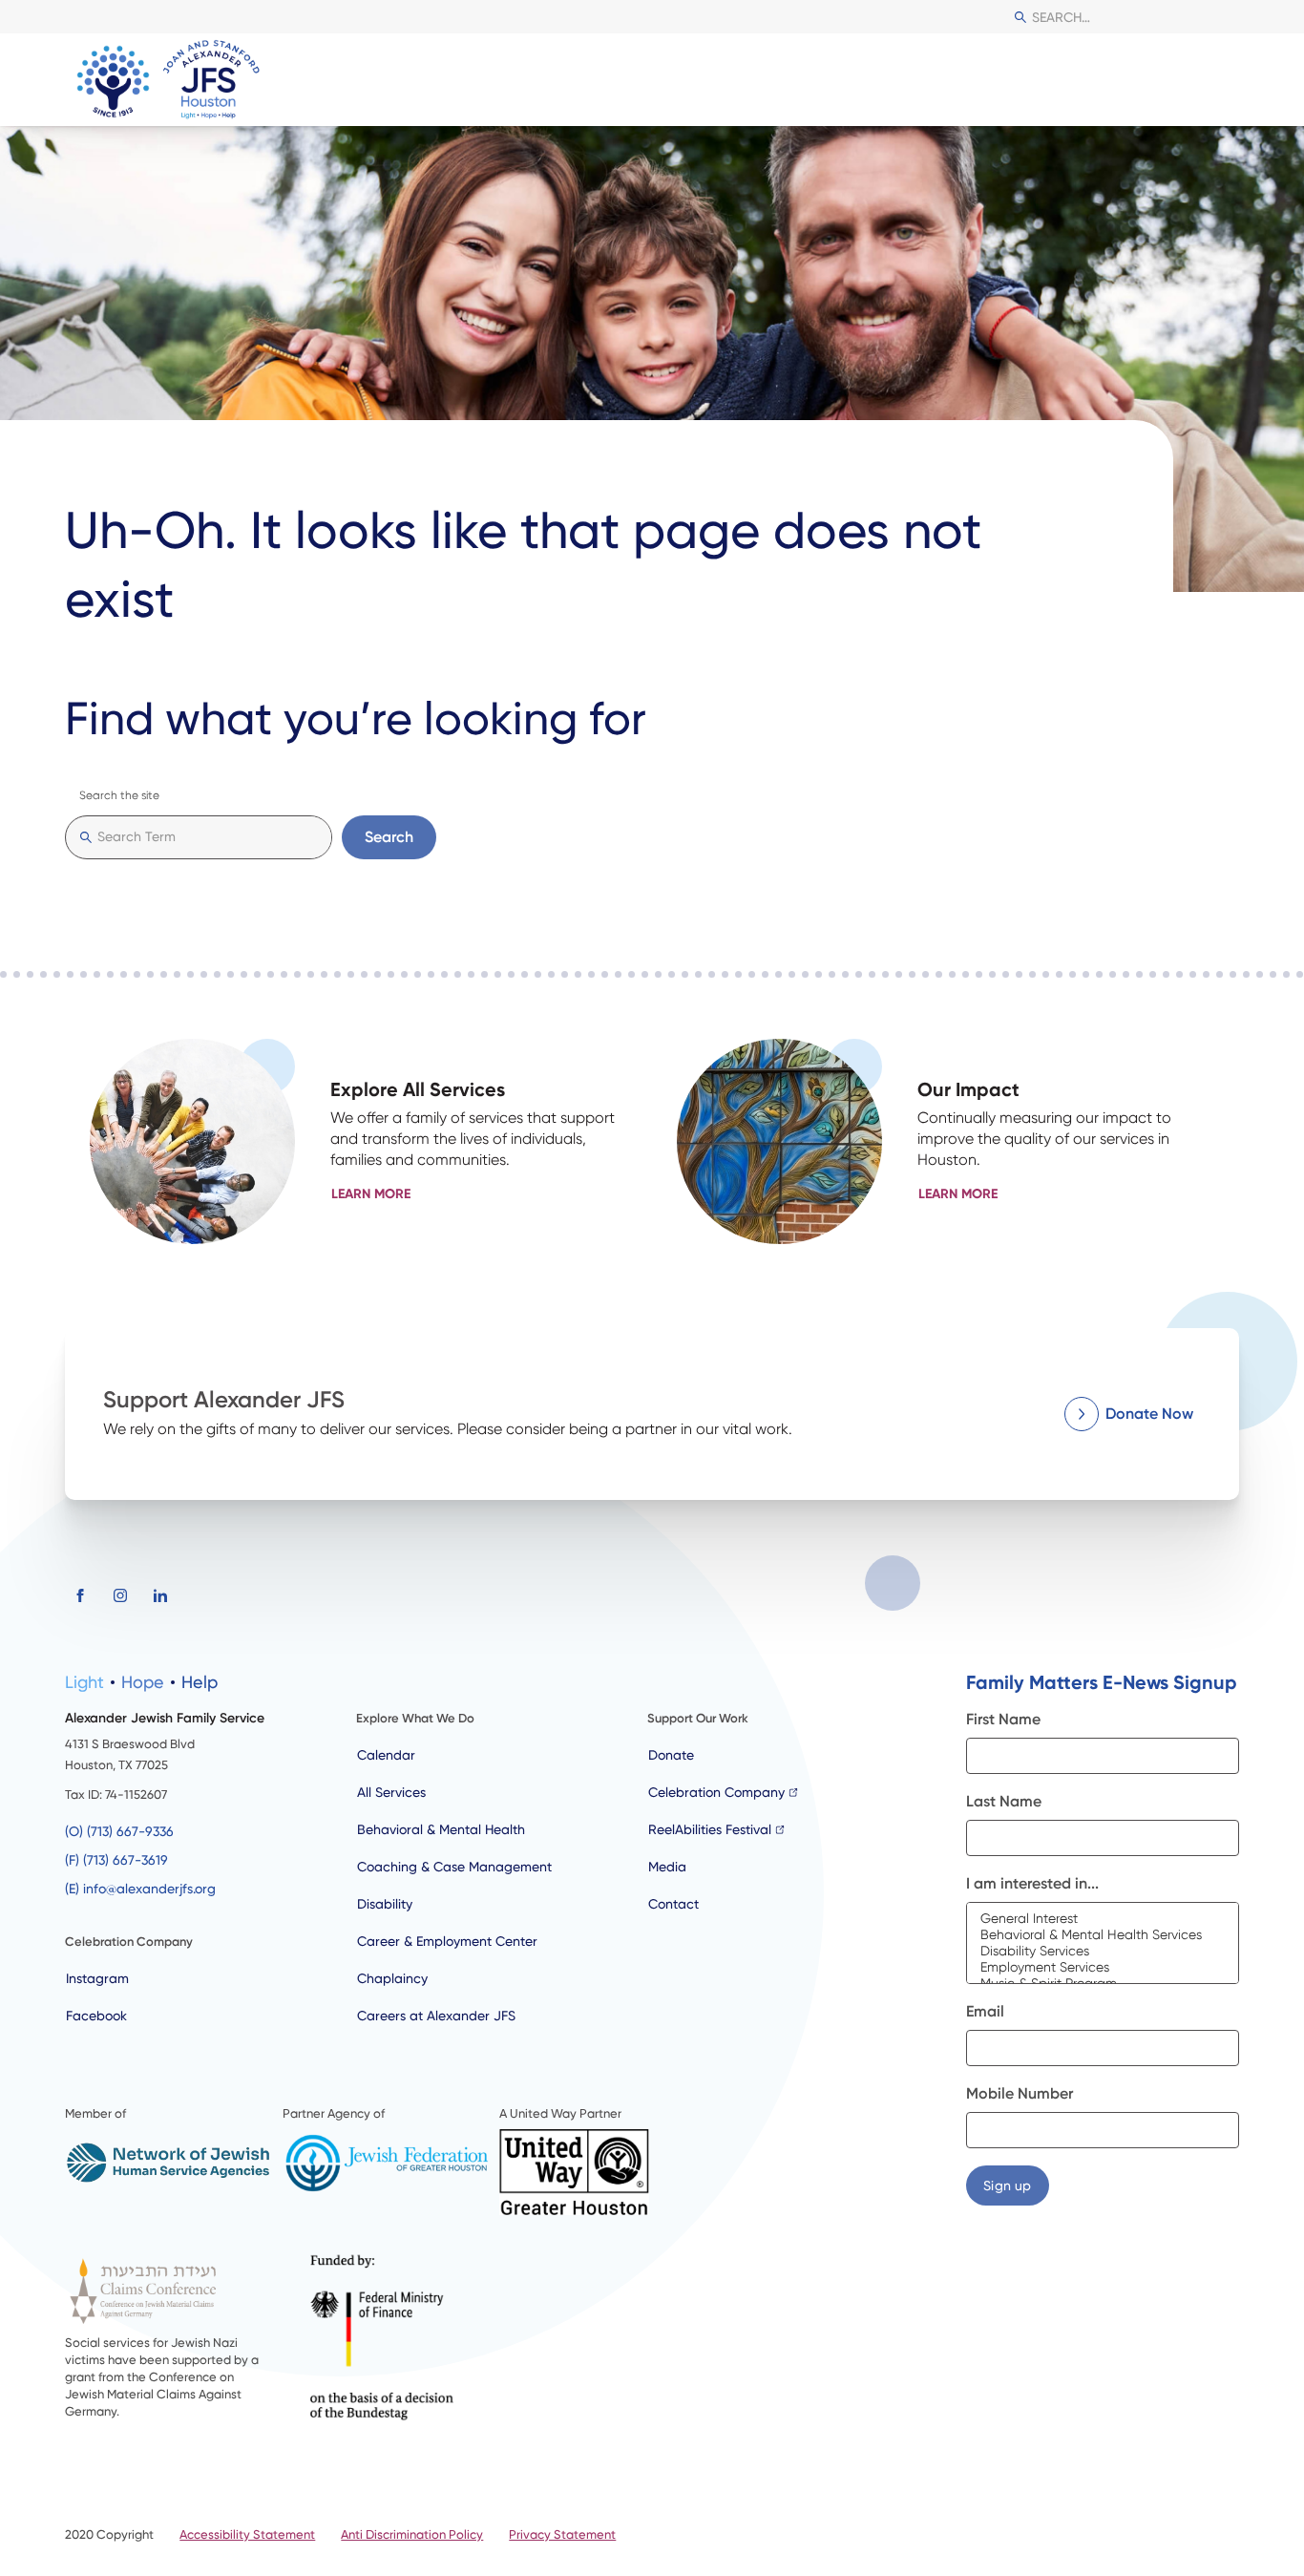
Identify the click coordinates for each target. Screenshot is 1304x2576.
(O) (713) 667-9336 (119, 1831)
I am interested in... (1032, 1883)
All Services (391, 1792)
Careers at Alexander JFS (436, 2016)
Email (985, 2011)
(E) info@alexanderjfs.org (140, 1889)
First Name (1003, 1719)
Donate (671, 1755)
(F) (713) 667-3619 (116, 1860)
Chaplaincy (392, 1978)
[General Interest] (1103, 1919)
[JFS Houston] (170, 80)
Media (667, 1867)
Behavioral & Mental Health (441, 1829)
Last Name (1004, 1801)
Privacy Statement (562, 2534)
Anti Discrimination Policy (412, 2534)
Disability (385, 1904)
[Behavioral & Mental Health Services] (1103, 1935)
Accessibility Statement (247, 2534)
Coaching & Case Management (454, 1867)
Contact (673, 1904)
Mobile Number (1020, 2093)
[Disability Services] (1103, 1951)
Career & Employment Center (447, 1941)
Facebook (96, 2016)
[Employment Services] (1103, 1967)
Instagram (97, 1978)
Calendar (386, 1755)
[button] (1222, 80)
